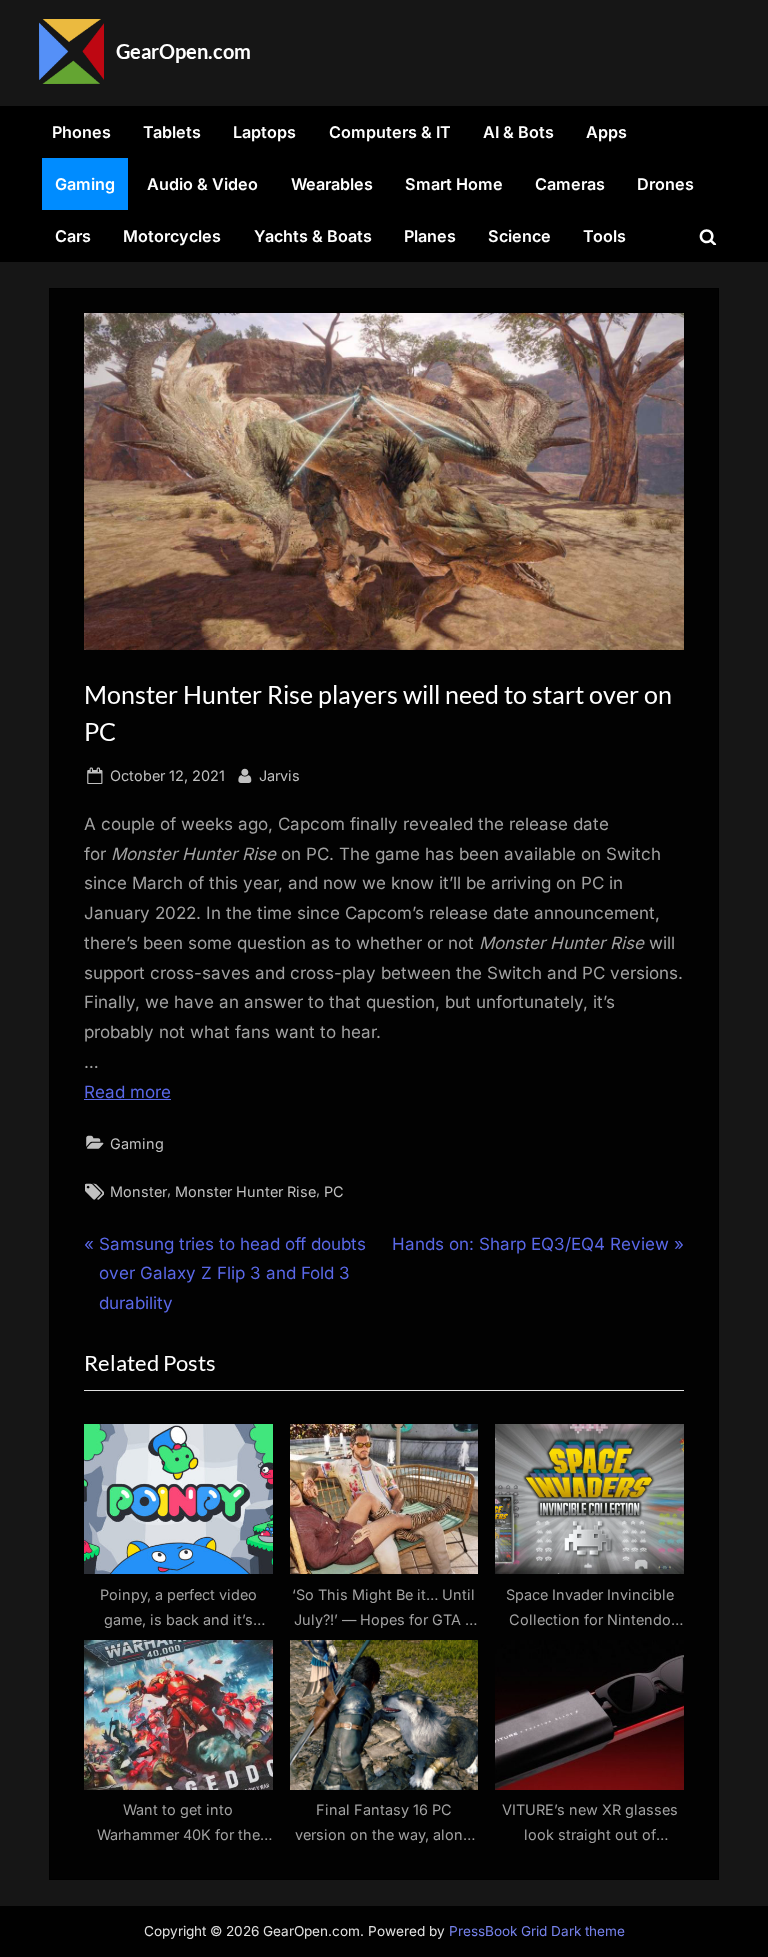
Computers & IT (390, 132)
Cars (73, 236)
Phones (81, 132)
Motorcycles (172, 236)
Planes (430, 236)
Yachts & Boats (313, 236)
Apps (606, 132)
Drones (665, 184)
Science (519, 236)
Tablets (172, 132)
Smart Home (454, 184)
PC (334, 1191)
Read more (127, 1092)
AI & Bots (518, 132)
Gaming (85, 184)
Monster (138, 1191)
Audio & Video (202, 184)
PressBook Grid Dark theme (537, 1931)
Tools (604, 236)
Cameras (570, 184)
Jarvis (279, 775)
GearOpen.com (183, 51)
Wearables (332, 184)
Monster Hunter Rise (245, 1191)
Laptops (264, 132)
